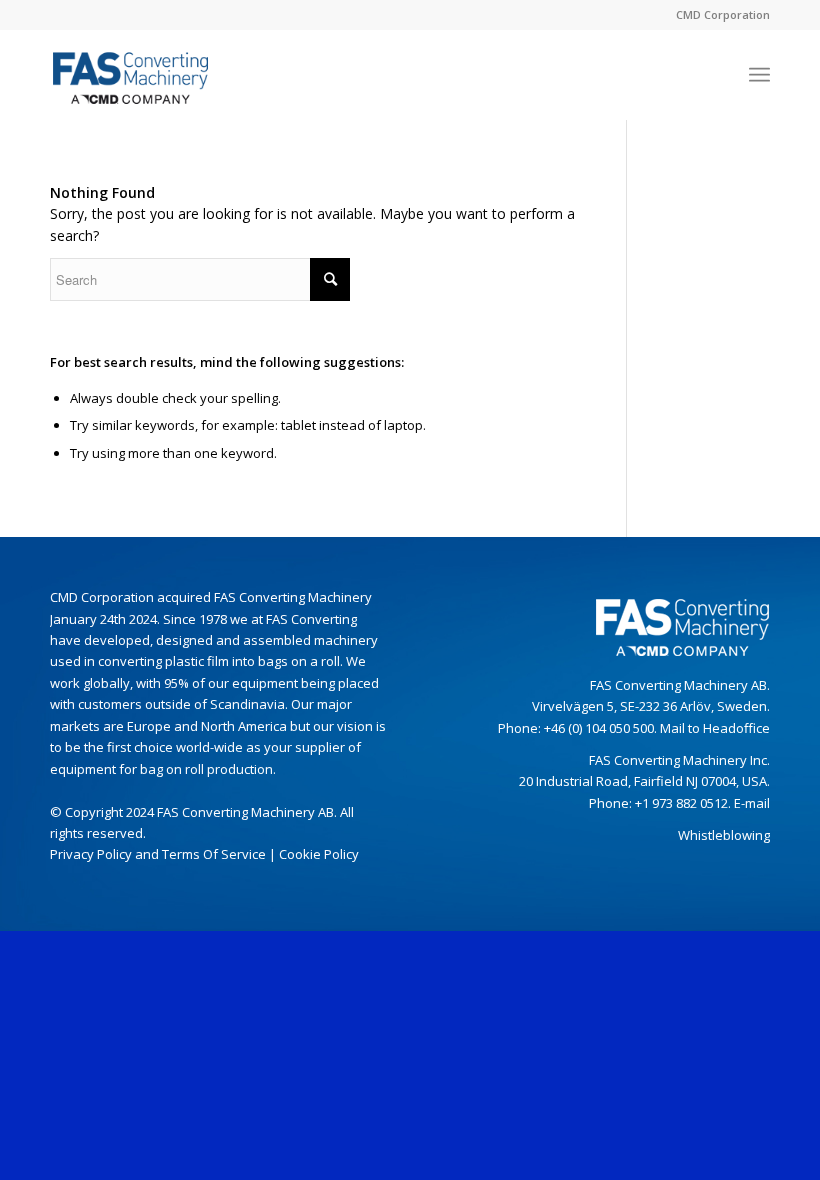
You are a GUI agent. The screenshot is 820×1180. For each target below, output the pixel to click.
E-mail (752, 803)
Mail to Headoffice (715, 728)
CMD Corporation (723, 14)
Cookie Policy (319, 854)
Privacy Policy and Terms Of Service (158, 854)
